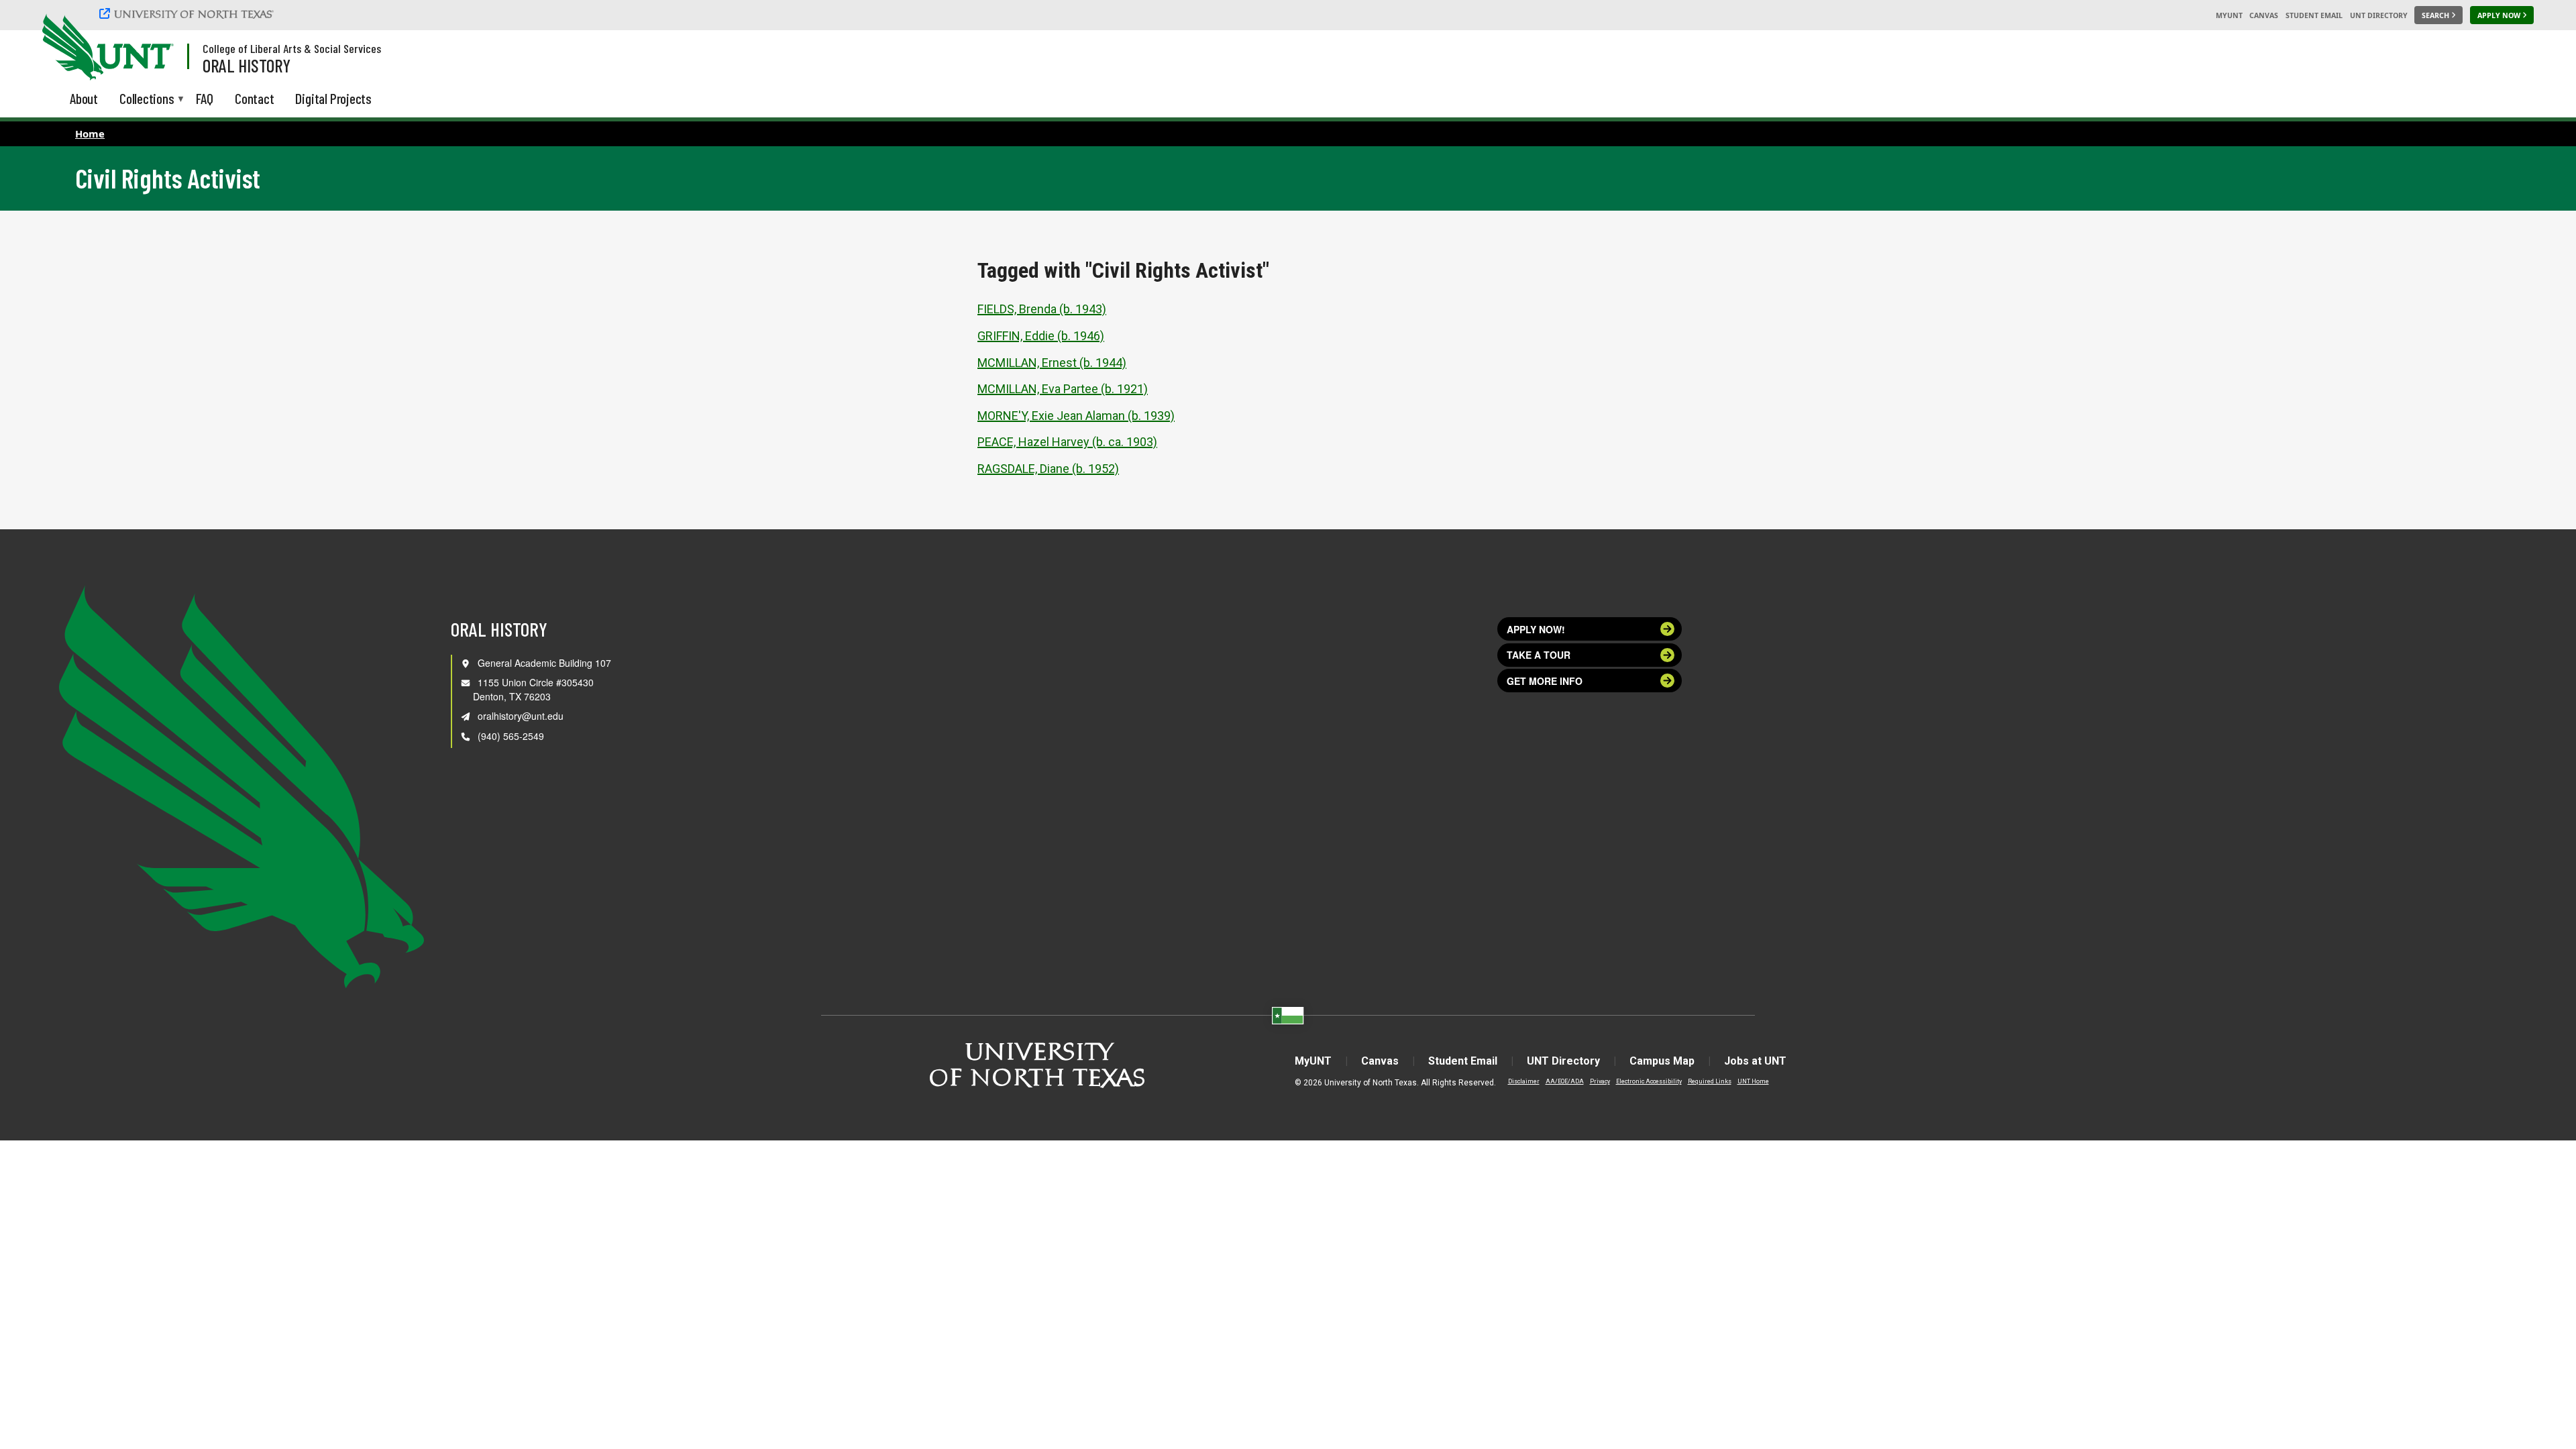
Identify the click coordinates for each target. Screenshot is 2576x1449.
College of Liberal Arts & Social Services (292, 48)
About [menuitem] (84, 98)
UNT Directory (2379, 15)
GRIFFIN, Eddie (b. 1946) (1041, 336)
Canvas (2264, 15)
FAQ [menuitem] (205, 98)
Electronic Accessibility (1649, 1081)
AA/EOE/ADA (1565, 1081)
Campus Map (1662, 1061)
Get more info (1545, 681)
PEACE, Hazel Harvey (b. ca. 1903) (1067, 442)
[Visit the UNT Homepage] (153, 48)
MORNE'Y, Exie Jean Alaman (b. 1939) (1076, 416)
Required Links (1710, 1081)
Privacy (1600, 1081)
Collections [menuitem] (147, 100)
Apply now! (1536, 629)
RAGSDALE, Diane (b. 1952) (1048, 469)
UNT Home (1753, 1081)
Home (90, 133)
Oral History (247, 65)
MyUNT (2229, 15)
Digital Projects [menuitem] (333, 98)
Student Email (2314, 15)
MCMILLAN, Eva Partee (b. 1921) (1063, 389)
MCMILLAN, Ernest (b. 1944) (1052, 363)
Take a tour (1539, 655)
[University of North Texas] (189, 13)
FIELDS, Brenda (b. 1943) (1042, 309)
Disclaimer (1524, 1081)
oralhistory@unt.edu (521, 716)
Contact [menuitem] (255, 98)
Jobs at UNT (1755, 1061)
